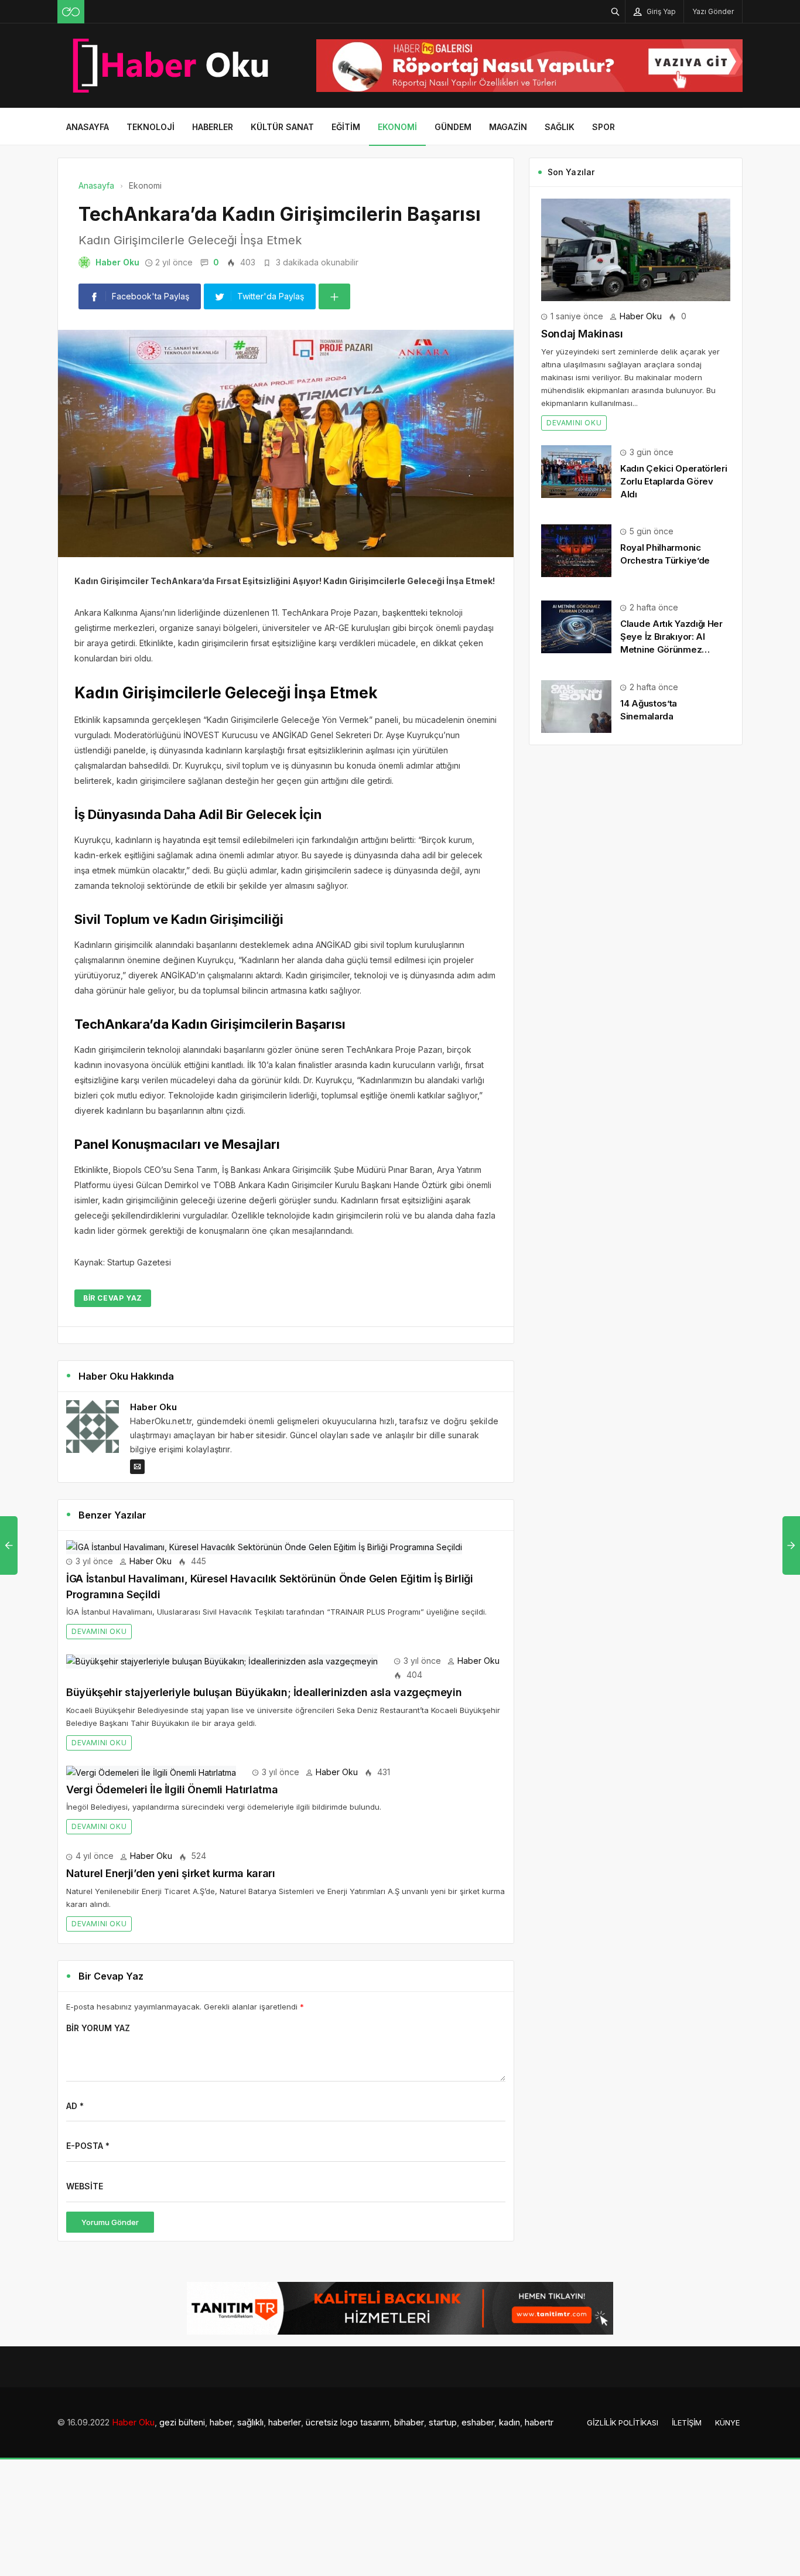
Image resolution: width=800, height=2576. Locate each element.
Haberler (213, 127)
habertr (539, 2422)
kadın (510, 2422)
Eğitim (346, 127)
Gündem (453, 127)
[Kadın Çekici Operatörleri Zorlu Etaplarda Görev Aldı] (576, 470)
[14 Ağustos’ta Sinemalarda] (576, 705)
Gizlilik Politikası (623, 2423)
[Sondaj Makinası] (636, 249)
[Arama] (616, 11)
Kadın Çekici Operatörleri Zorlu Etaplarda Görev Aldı (674, 481)
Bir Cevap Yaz (113, 1298)
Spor (604, 127)
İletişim (687, 2423)
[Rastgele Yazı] (71, 12)
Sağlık (560, 127)
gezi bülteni (182, 2422)
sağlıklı (250, 2422)
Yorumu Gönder (110, 2222)
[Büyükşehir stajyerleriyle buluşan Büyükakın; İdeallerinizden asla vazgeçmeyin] (222, 1661)
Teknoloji (151, 127)
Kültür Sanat (282, 127)
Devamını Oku (99, 1631)
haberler (285, 2422)
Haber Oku (117, 262)
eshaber (478, 2422)
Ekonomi (397, 127)
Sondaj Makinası (582, 334)
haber (221, 2422)
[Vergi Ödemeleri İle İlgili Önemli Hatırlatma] (151, 1772)
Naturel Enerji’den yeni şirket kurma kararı (171, 1873)
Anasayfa (88, 127)
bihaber (409, 2422)
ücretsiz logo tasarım (348, 2422)
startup (443, 2422)
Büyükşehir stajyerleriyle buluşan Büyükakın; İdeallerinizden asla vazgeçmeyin (264, 1692)
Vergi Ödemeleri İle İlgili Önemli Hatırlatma (172, 1789)
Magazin (508, 127)
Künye (727, 2423)
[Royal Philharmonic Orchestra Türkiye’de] (576, 550)
